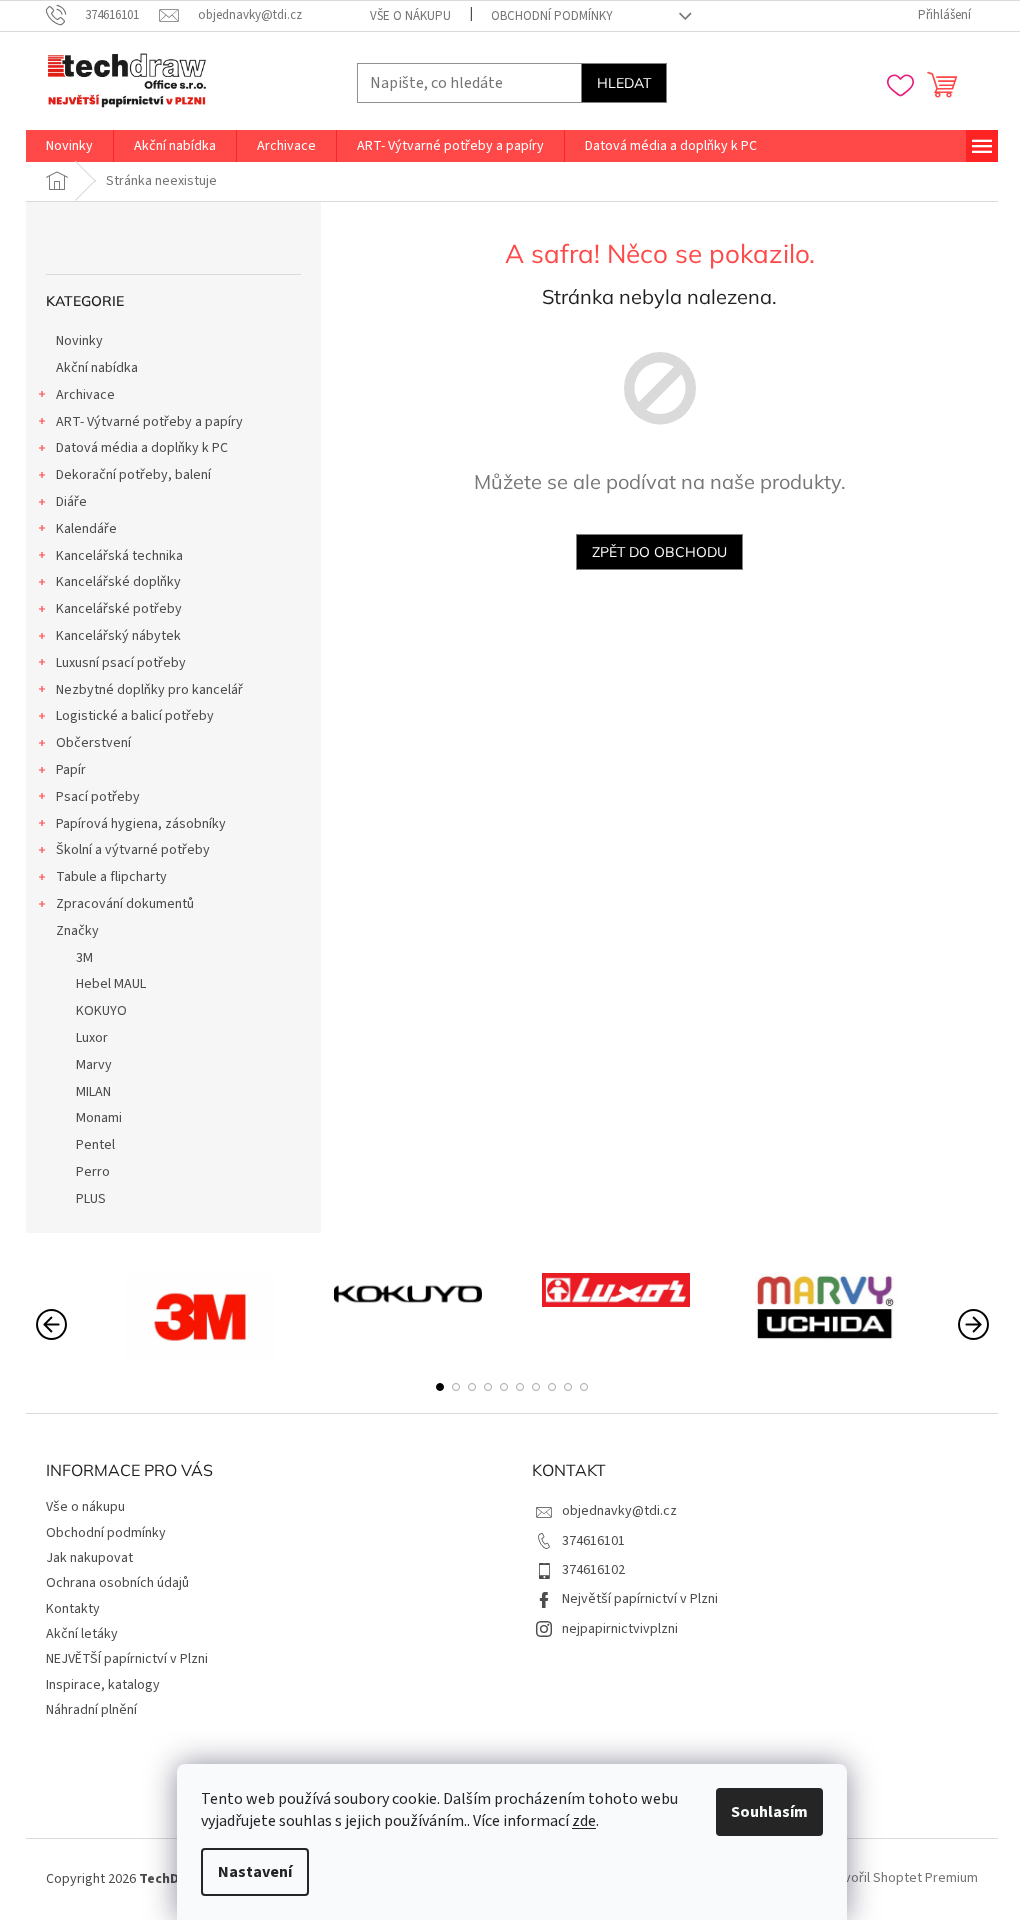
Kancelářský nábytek (118, 636)
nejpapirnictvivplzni (620, 1629)
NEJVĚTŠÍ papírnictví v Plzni (127, 1659)
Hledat (624, 83)
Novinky (79, 341)
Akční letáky (82, 1634)
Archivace (85, 395)
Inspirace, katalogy (103, 1685)
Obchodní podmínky (552, 16)
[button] (440, 1387)
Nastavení (255, 1872)
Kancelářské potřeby (119, 609)
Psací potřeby (98, 797)
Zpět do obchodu (659, 552)
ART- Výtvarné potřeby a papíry (149, 422)
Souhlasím (769, 1812)
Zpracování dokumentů (125, 904)
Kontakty (73, 1609)
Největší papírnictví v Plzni (640, 1599)
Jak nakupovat (89, 1558)
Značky (77, 931)
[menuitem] (69, 146)
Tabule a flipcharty (111, 877)
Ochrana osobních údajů (117, 1583)
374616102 (593, 1570)
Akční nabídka (97, 368)
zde (584, 1821)
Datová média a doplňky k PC (142, 448)
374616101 (593, 1541)
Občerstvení (93, 743)
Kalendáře (86, 529)
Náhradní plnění (91, 1710)
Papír (71, 770)
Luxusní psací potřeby (121, 663)
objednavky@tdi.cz (619, 1511)
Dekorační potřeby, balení (133, 475)
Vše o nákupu (410, 16)
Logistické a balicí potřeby (135, 716)
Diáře (71, 502)
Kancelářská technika (119, 556)
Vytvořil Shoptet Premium (901, 1879)
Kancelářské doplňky (118, 582)
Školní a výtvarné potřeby (133, 850)
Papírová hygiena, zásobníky (141, 824)
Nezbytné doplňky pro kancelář (149, 690)
